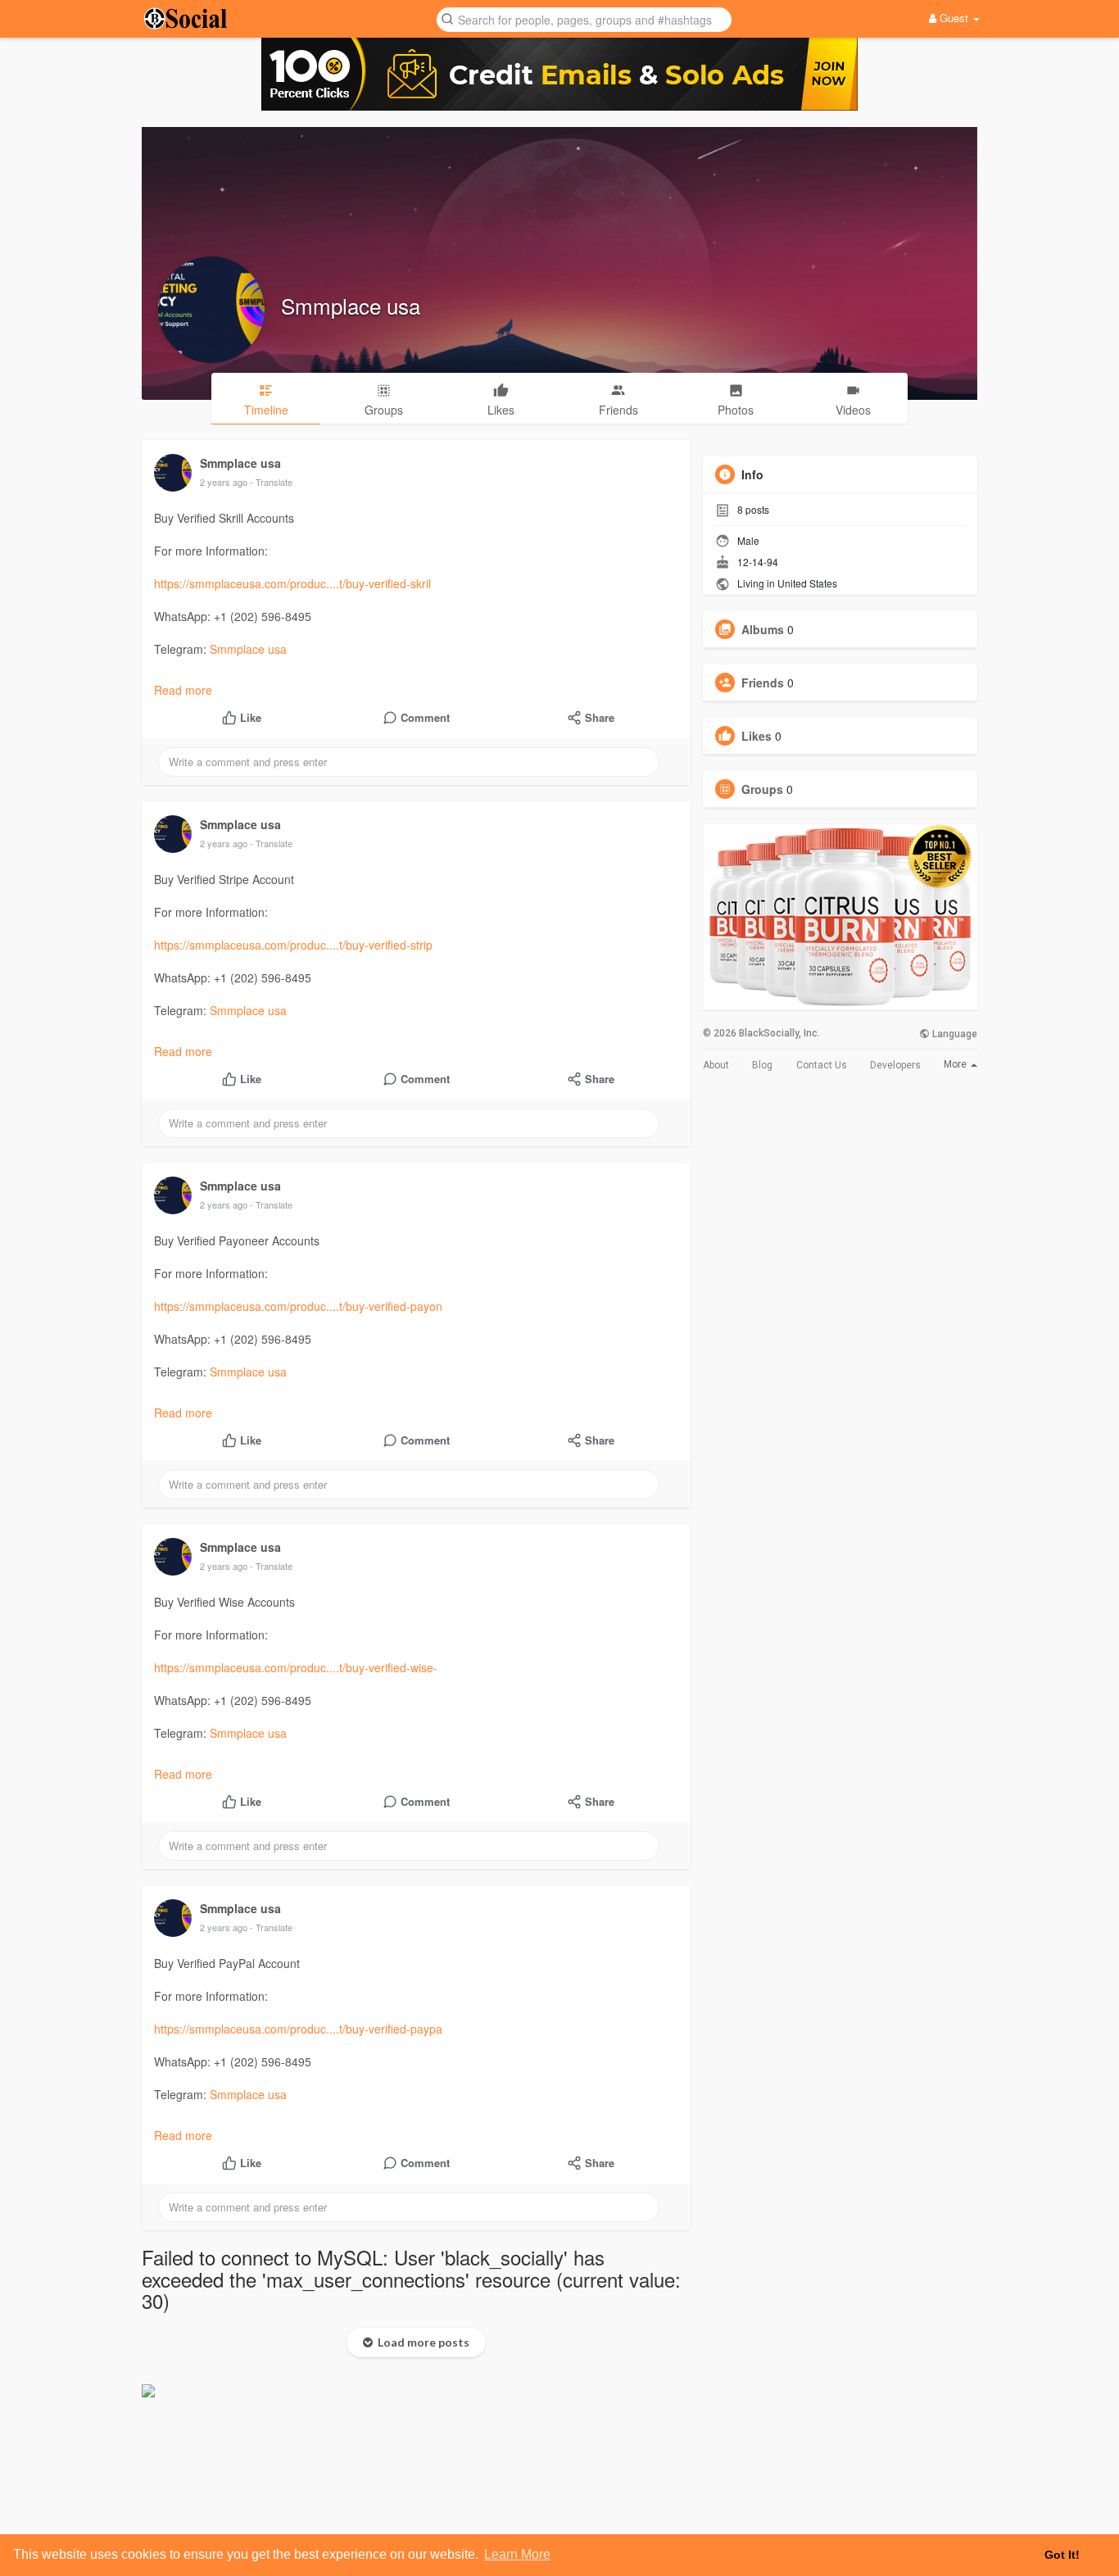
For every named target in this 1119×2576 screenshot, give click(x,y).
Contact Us (822, 1065)
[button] (584, 18)
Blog (762, 1065)
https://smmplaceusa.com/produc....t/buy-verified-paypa (298, 2029)
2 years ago (224, 482)
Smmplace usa (351, 305)
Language (954, 1034)
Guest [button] (954, 18)
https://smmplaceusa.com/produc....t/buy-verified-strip (293, 945)
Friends (763, 683)
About (716, 1065)
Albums (763, 629)
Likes (757, 736)
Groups (762, 789)
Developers (895, 1065)
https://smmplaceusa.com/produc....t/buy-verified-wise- (296, 1667)
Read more (183, 690)
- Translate (271, 482)
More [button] (956, 1064)
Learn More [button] (517, 2554)
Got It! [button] (1062, 2555)
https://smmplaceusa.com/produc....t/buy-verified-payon (298, 1306)
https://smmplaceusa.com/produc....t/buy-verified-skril (292, 583)
